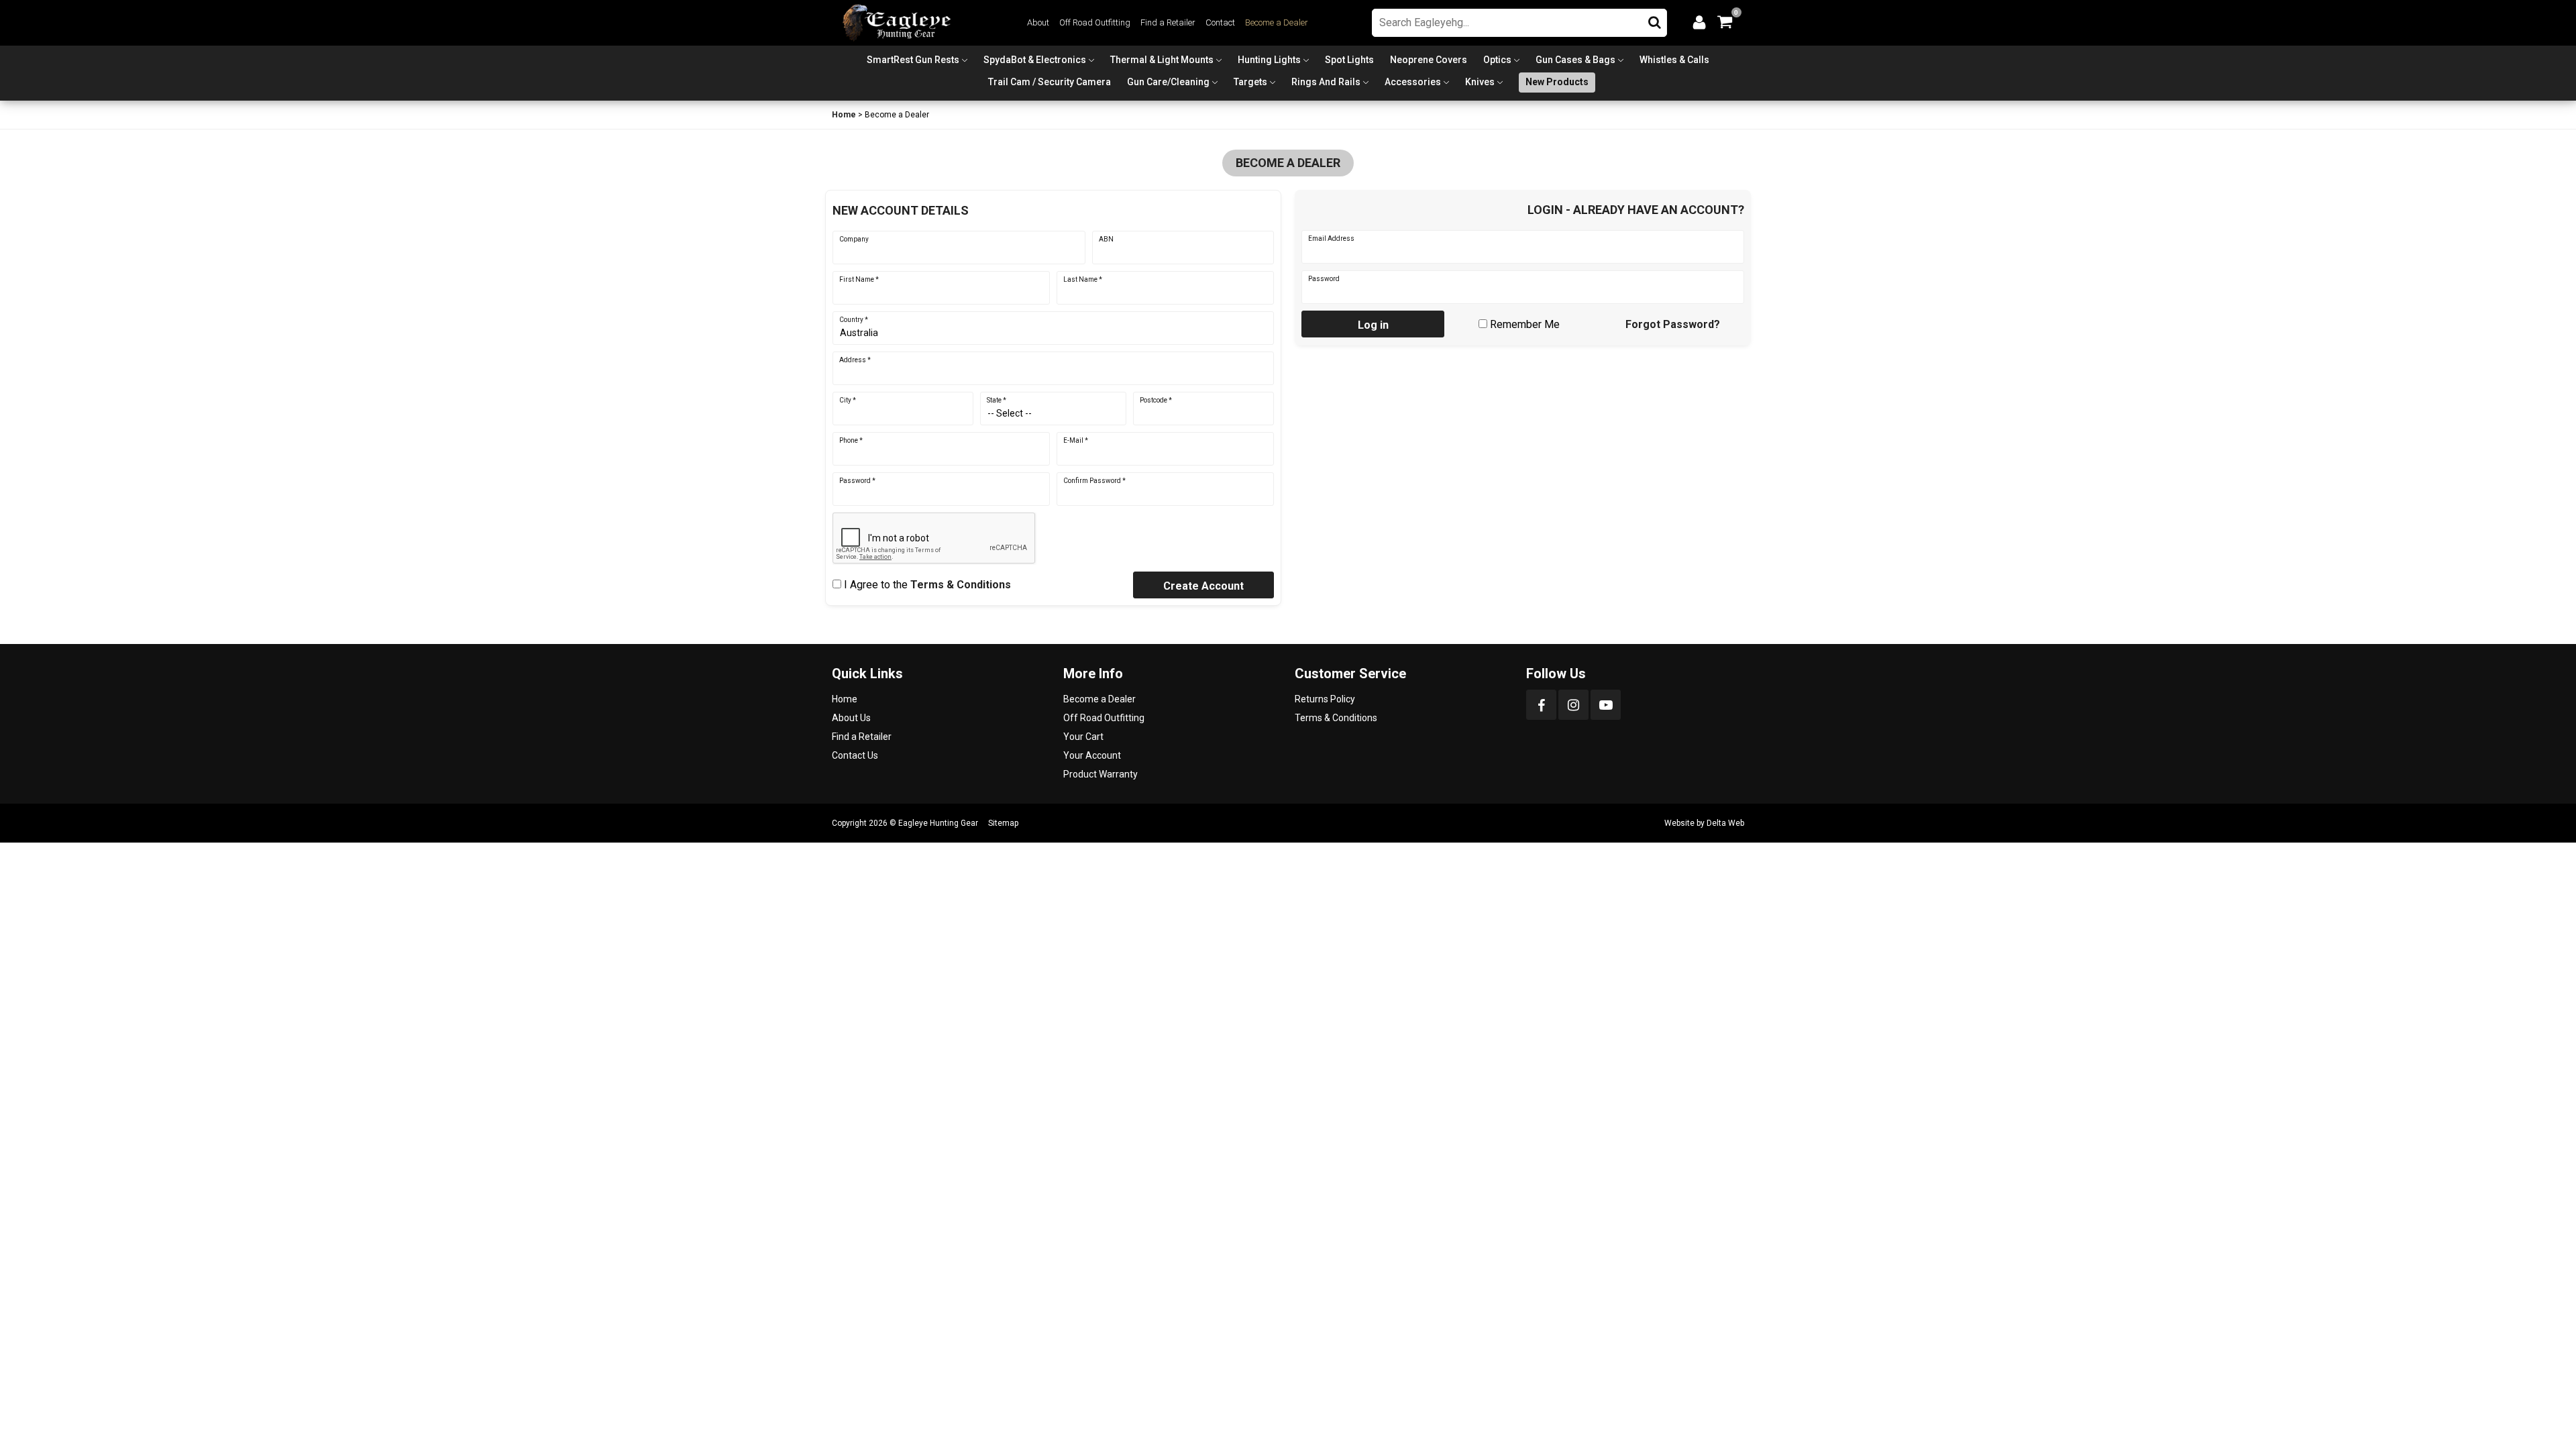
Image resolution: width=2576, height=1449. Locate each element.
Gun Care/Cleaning (1168, 82)
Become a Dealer (1277, 22)
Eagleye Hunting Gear (938, 823)
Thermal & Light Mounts (1162, 60)
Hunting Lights (1269, 60)
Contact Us (855, 755)
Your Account (1092, 755)
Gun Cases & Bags (1575, 60)
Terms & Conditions (961, 585)
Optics (1497, 60)
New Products (1557, 82)
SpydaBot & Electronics (1035, 60)
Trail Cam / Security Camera (1050, 82)
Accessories (1413, 82)
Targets (1250, 82)
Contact (1220, 22)
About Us (851, 718)
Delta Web (1725, 823)
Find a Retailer (1168, 22)
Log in (1373, 325)
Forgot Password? (1673, 324)
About (1038, 22)
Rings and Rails (1326, 82)
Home (844, 115)
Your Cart (1083, 737)
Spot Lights (1349, 60)
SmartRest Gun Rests (913, 60)
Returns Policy (1325, 699)
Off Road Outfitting (1095, 22)
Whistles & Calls (1674, 60)
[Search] (1655, 19)
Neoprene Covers (1429, 60)
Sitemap (1003, 823)
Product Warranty (1101, 774)
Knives (1480, 82)
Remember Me (1525, 324)
